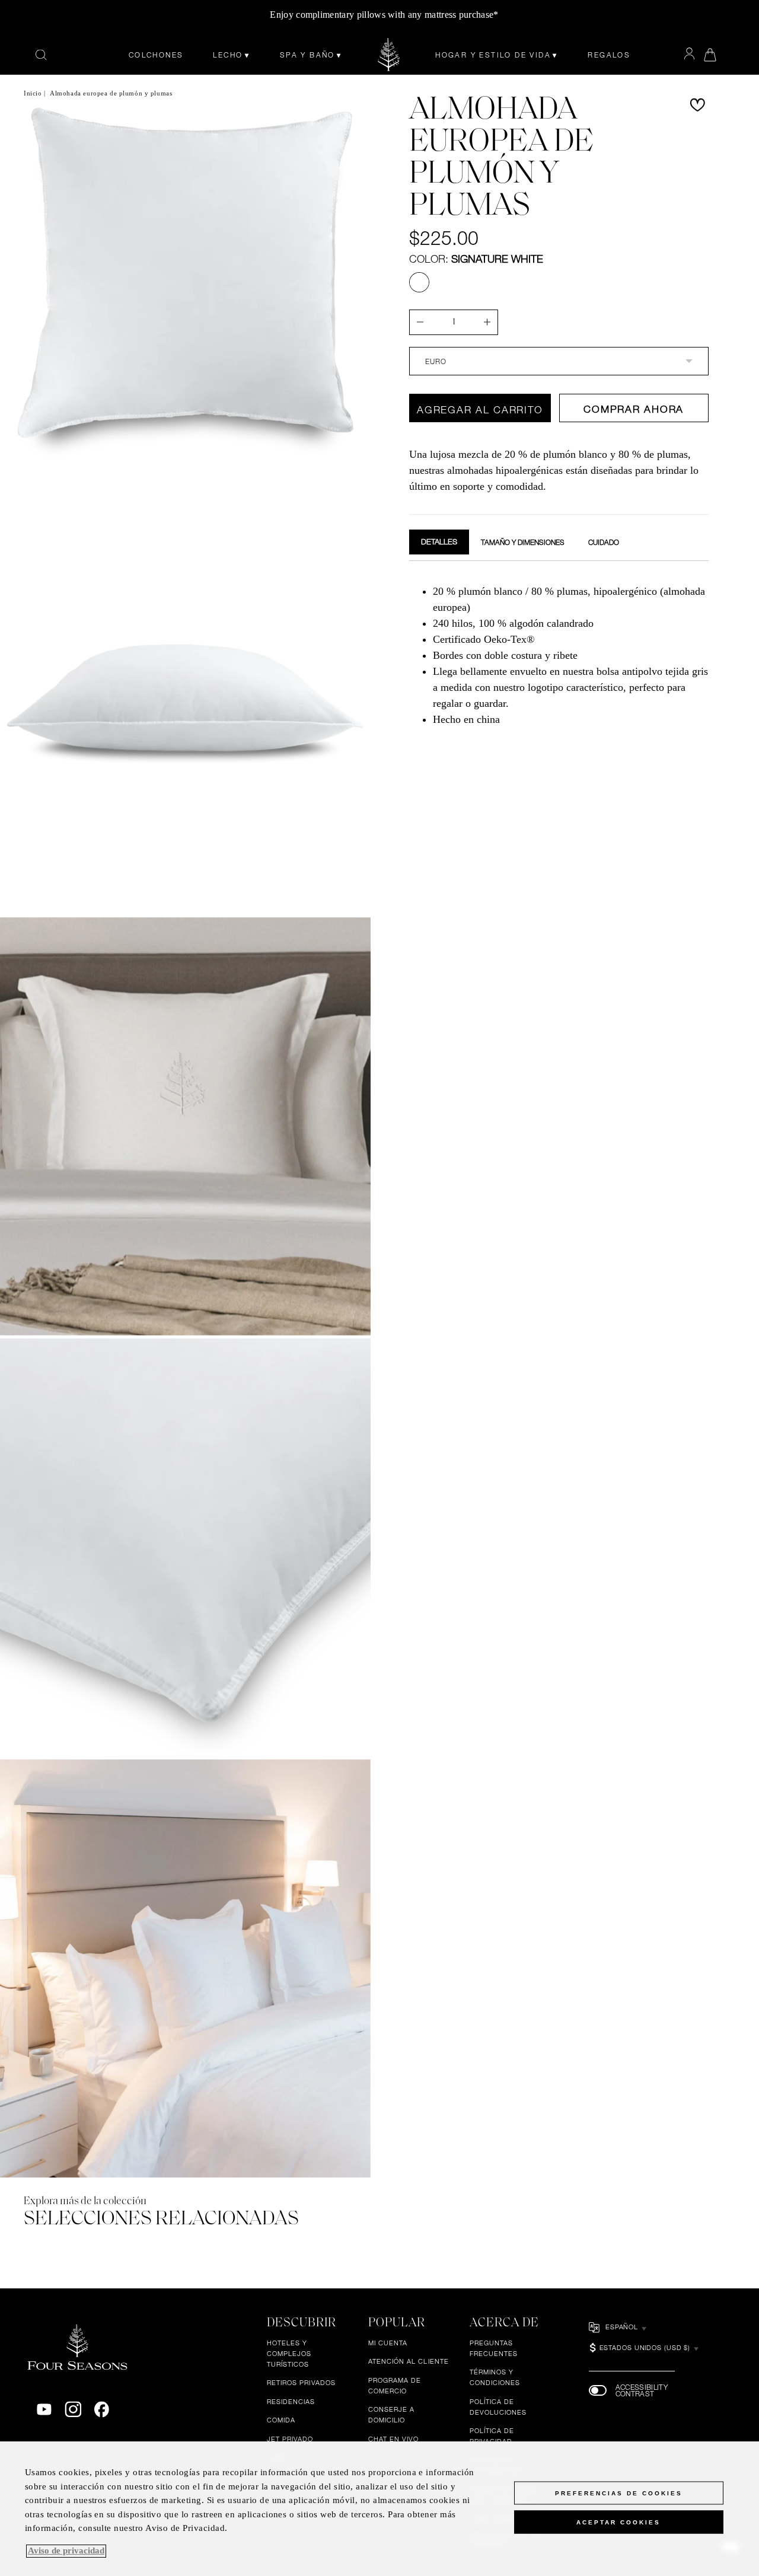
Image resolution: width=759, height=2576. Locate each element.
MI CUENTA (388, 2343)
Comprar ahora (634, 409)
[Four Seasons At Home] (389, 55)
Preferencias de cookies (619, 2493)
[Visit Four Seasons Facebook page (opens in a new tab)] (102, 2410)
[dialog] (379, 2509)
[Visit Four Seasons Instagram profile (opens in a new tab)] (73, 2410)
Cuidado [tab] (604, 542)
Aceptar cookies (618, 2522)
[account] (689, 54)
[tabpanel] (559, 654)
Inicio (33, 93)
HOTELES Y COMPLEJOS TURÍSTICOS (289, 2354)
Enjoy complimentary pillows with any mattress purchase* (384, 15)
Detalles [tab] (439, 541)
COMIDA (281, 2421)
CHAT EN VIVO (394, 2440)
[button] (697, 105)
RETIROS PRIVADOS (301, 2383)
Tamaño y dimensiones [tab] (523, 542)
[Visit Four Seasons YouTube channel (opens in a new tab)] (44, 2410)
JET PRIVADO (290, 2440)
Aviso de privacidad (66, 2551)
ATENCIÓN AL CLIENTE (409, 2362)
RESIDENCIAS (291, 2402)
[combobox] (559, 361)
